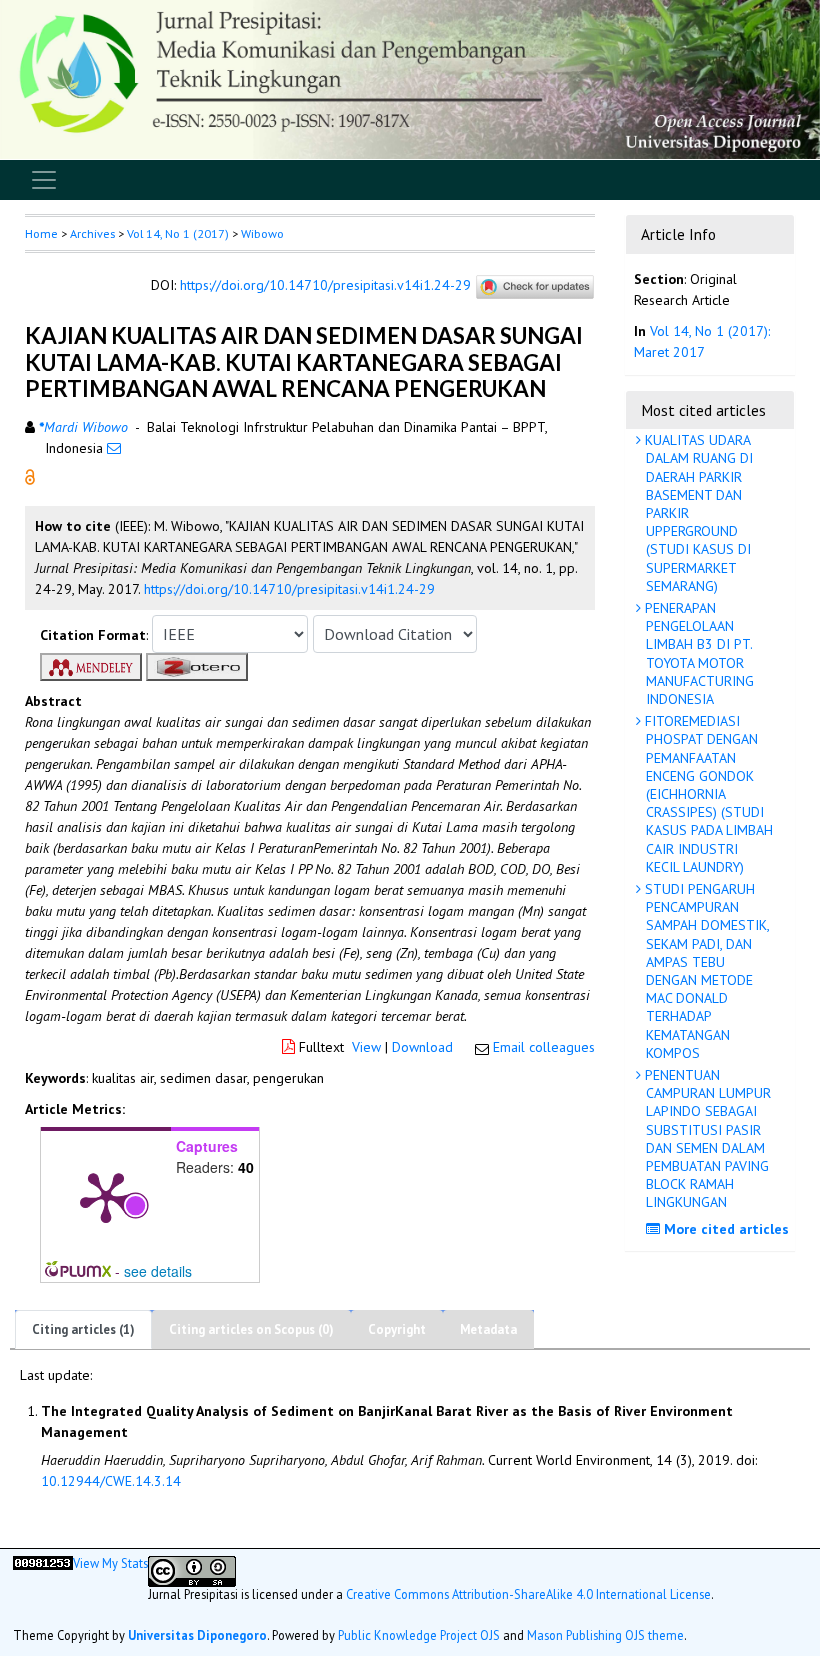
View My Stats (110, 1563)
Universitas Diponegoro (197, 1635)
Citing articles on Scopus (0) (251, 1329)
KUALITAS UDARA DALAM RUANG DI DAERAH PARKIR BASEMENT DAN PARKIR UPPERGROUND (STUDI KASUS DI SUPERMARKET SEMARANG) (697, 513)
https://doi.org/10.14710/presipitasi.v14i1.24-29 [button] (289, 589)
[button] (30, 476)
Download (422, 1047)
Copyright (397, 1329)
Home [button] (41, 233)
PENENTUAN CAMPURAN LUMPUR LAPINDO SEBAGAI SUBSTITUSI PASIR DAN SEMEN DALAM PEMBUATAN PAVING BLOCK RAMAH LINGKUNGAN (706, 1138)
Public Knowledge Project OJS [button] (419, 1635)
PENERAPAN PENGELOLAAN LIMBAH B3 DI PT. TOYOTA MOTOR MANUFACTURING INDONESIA (697, 653)
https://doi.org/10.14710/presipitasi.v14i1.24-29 (325, 286)
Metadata (488, 1329)
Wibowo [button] (262, 233)
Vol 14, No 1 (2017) (178, 233)
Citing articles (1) (83, 1329)
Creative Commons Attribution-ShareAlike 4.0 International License (528, 1594)
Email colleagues (544, 1047)
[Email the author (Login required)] (114, 448)
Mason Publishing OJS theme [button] (605, 1635)
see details (158, 1271)
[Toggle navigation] (44, 180)
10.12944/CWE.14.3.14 (111, 1481)
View (366, 1047)
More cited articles (724, 1229)
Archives (92, 233)
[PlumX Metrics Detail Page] (106, 1196)
